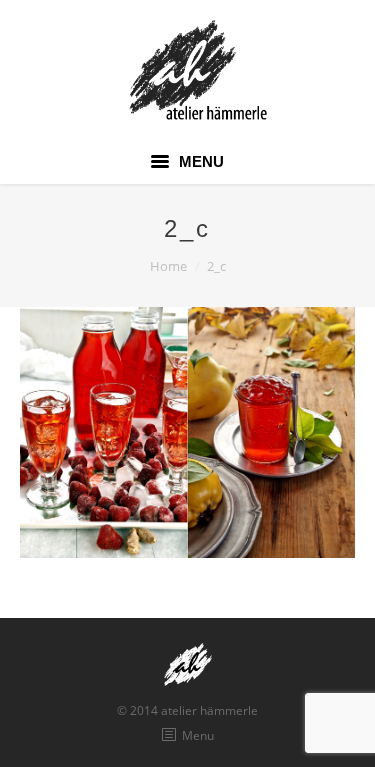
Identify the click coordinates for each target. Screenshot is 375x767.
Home (168, 266)
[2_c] (187, 432)
